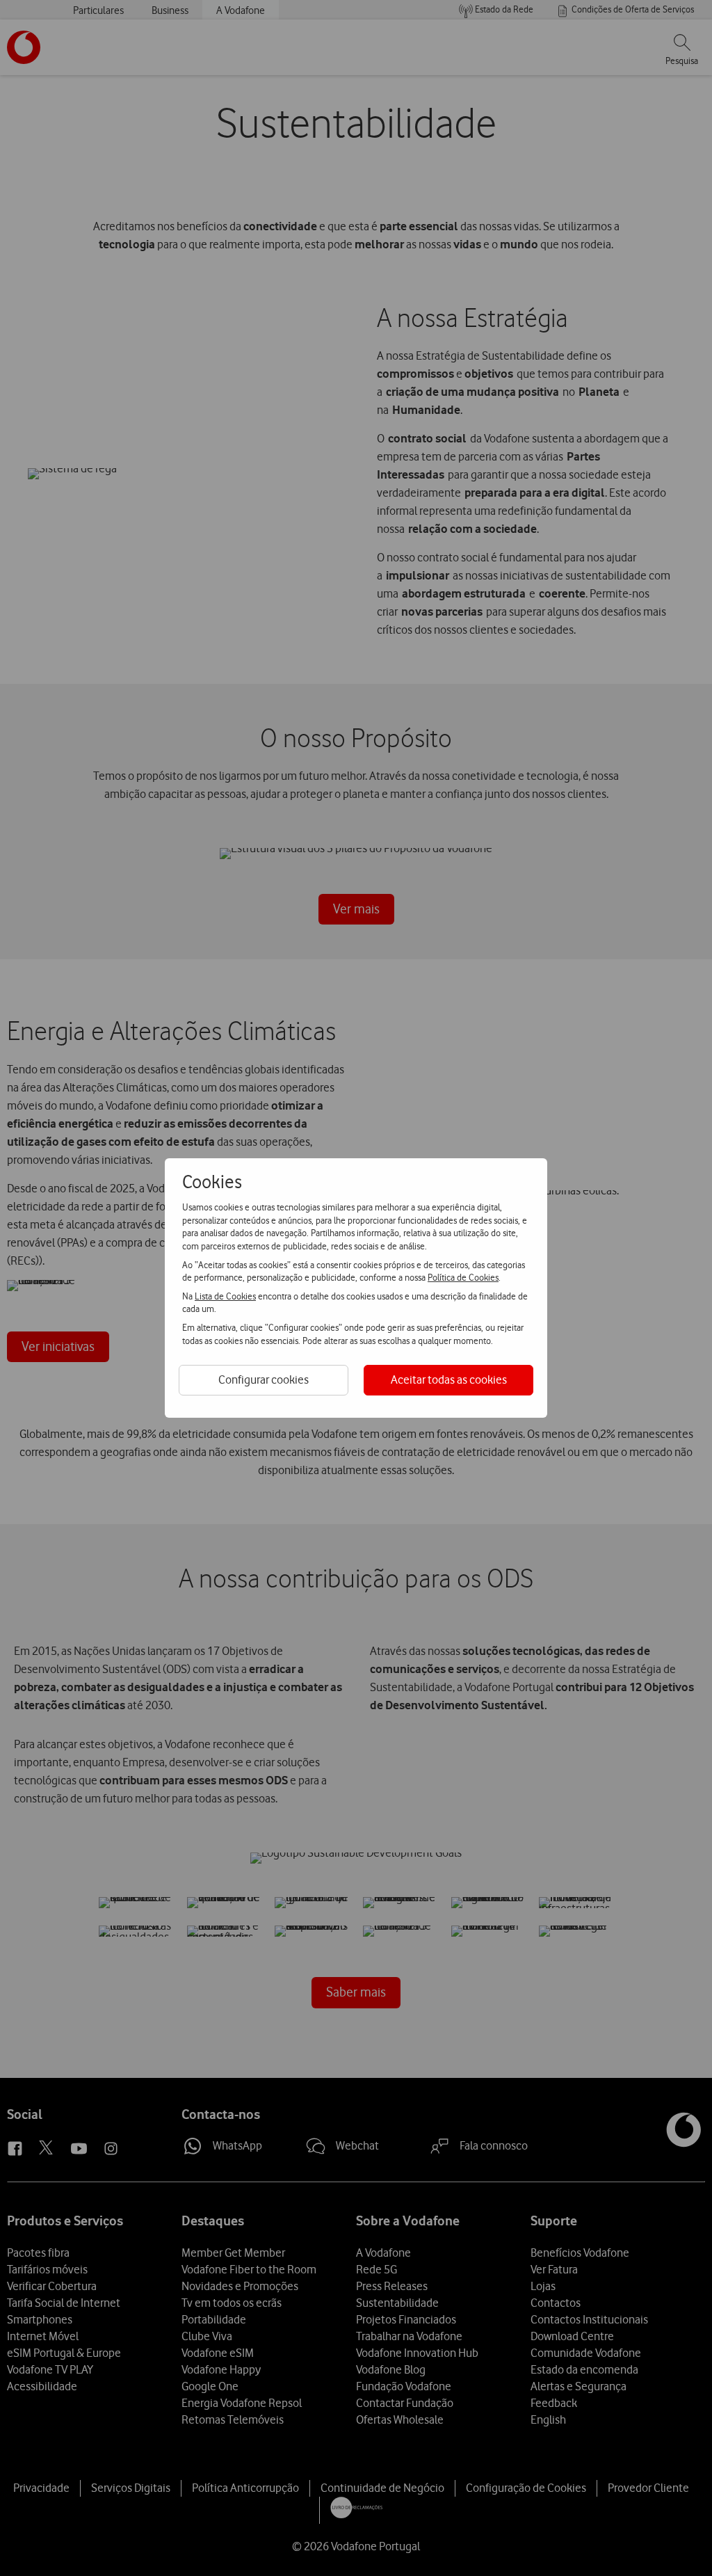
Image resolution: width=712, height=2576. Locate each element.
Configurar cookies (264, 1379)
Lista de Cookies (225, 1296)
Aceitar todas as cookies (449, 1379)
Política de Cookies (463, 1277)
